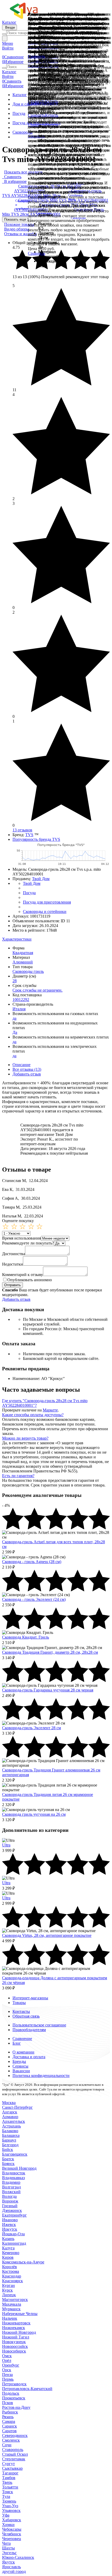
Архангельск (14, 2121)
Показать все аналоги (23, 172)
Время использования (21, 1238)
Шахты (8, 2548)
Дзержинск (12, 2210)
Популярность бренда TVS (36, 839)
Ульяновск (11, 2510)
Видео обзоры (17, 229)
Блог (17, 2043)
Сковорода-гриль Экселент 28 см (32, 1728)
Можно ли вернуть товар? (25, 1438)
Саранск (10, 2426)
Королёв (10, 2267)
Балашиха (11, 2135)
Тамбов (9, 2478)
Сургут (8, 2464)
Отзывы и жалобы (20, 234)
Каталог (9, 22)
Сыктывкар (12, 2468)
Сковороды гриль (28, 971)
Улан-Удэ (10, 2506)
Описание (21, 1065)
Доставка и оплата (29, 2057)
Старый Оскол (15, 2454)
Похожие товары (19, 224)
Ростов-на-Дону (16, 2407)
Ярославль (11, 2567)
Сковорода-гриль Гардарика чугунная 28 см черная (48, 1690)
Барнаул (9, 2140)
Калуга (8, 2248)
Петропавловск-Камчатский (27, 2389)
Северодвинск (15, 2435)
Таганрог (10, 2473)
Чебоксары (12, 2529)
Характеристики (17, 939)
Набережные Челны (20, 2314)
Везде (10, 27)
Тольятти (10, 2487)
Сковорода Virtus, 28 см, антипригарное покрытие (47, 1935)
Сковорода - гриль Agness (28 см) (32, 1562)
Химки (8, 2525)
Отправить (13, 1285)
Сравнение (22, 2039)
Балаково (10, 2131)
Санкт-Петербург (17, 2107)
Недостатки (13, 1264)
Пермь (8, 2379)
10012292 (21, 1000)
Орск (7, 2370)
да (14, 1018)
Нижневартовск (16, 2323)
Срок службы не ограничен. (38, 990)
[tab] (56, 939)
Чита (6, 2543)
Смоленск (11, 2440)
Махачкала (12, 2304)
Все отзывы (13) (27, 1069)
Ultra (6, 1845)
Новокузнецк (14, 2342)
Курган (8, 2285)
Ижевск (9, 2225)
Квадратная (23, 953)
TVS (29, 835)
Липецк (9, 2295)
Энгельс (9, 2553)
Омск (7, 2356)
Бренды (19, 2061)
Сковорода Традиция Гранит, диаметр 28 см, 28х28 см (50, 1652)
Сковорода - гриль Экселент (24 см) (34, 1599)
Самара (9, 2421)
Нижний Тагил (16, 2337)
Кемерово (11, 2253)
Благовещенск (15, 2154)
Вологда (9, 2196)
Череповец (12, 2539)
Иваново (10, 2220)
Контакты (21, 2011)
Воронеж (10, 2201)
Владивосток (14, 2173)
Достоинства (14, 1254)
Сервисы (20, 2066)
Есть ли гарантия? (18, 1476)
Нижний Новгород (19, 2332)
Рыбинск (10, 2412)
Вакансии (21, 2071)
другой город (14, 2571)
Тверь (7, 2482)
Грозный (10, 2206)
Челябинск (12, 2534)
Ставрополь (13, 2450)
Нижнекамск (14, 2328)
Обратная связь (26, 2016)
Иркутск (10, 2229)
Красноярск (13, 2281)
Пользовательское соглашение (39, 2025)
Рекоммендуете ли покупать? (28, 1243)
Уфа (6, 2515)
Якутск (8, 2562)
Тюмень (9, 2501)
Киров (8, 2257)
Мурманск (11, 2309)
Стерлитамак (14, 2459)
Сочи (7, 2445)
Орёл (7, 2360)
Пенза (7, 2375)
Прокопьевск (14, 2398)
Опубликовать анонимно (30, 1280)
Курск (7, 2290)
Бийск (8, 2149)
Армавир (10, 2117)
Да (15, 1032)
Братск (8, 2159)
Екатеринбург (14, 2215)
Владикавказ (13, 2178)
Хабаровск (12, 2520)
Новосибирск (14, 2351)
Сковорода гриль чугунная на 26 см (34, 1814)
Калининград (14, 2243)
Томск (8, 2492)
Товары (19, 2003)
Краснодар (12, 2276)
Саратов (9, 2431)
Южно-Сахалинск (18, 2557)
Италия (19, 1009)
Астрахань (11, 2126)
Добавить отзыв (27, 1074)
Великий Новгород (19, 2168)
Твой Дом (41, 879)
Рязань (8, 2417)
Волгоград (11, 2187)
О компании (23, 2052)
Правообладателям (29, 2030)
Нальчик (10, 2318)
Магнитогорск (15, 2300)
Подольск (11, 2393)
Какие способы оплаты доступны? (33, 1415)
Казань (8, 2239)
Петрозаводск (14, 2384)
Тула (6, 2496)
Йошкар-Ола (13, 2234)
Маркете (50, 1410)
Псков (8, 2403)
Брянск (8, 2164)
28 (15, 981)
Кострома (11, 2271)
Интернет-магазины (30, 1998)
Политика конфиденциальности (41, 2076)
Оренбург (11, 2365)
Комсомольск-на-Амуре (23, 2262)
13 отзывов (22, 830)
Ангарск (10, 2112)
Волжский (11, 2192)
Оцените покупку (18, 1221)
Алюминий (23, 962)
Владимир (11, 2182)
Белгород (10, 2145)
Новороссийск (15, 2346)
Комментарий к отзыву (23, 1275)
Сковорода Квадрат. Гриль (26, 1637)
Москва (9, 2103)
